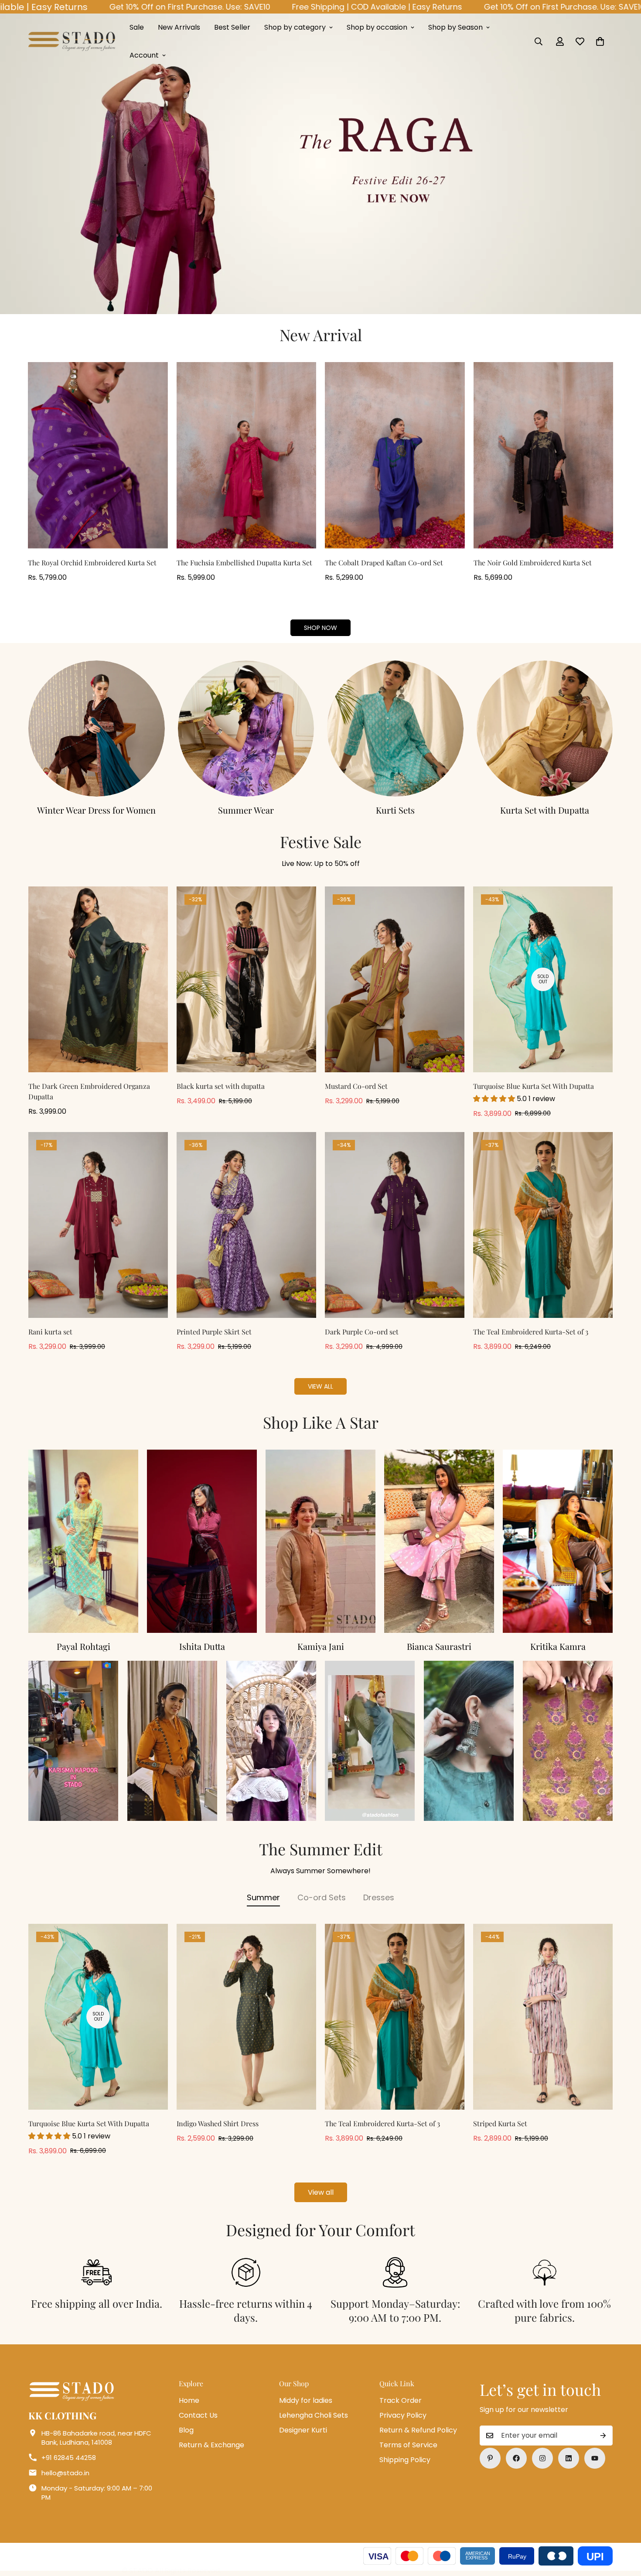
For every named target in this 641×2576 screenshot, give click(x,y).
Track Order (401, 2400)
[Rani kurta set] (98, 1225)
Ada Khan (84, 1646)
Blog (186, 2430)
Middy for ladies (306, 2400)
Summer (263, 1897)
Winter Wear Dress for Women (395, 810)
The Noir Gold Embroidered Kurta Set (533, 563)
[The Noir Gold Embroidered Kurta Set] (544, 455)
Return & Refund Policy (418, 2430)
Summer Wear (545, 810)
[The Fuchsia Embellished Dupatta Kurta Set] (247, 455)
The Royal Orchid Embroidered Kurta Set (92, 563)
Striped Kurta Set (500, 2123)
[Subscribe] (603, 2436)
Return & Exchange (211, 2445)
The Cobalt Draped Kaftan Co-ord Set (384, 563)
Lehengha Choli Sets (314, 2415)
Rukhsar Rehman (321, 1646)
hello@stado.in (65, 2473)
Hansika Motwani (202, 1646)
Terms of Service (408, 2445)
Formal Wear (97, 810)
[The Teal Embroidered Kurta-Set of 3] (543, 1225)
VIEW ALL (320, 1386)
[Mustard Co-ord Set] (395, 980)
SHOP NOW (320, 628)
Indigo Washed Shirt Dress (218, 2123)
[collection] (395, 729)
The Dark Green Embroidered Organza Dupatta (89, 1091)
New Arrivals (179, 27)
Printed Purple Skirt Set (214, 1332)
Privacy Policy (403, 2415)
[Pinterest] (490, 2458)
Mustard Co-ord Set (356, 1086)
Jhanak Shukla (439, 1646)
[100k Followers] (542, 2458)
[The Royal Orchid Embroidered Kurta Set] (98, 455)
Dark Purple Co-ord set (362, 1332)
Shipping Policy (405, 2460)
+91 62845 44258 (69, 2458)
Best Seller (232, 27)
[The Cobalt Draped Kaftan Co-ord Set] (395, 455)
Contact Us (198, 2415)
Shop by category (295, 27)
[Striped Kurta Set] (543, 2017)
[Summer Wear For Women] (545, 729)
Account (144, 55)
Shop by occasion (377, 27)
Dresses (379, 1897)
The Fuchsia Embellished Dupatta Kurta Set (244, 563)
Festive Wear (246, 810)
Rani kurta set (50, 1332)
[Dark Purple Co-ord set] (395, 1225)
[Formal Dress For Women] (97, 729)
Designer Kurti (303, 2430)
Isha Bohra (558, 1646)
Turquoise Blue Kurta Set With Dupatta (534, 1086)
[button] (600, 41)
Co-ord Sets (322, 1897)
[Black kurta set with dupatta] (246, 980)
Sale (137, 27)
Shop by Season (455, 27)
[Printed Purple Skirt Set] (246, 1225)
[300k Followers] (516, 2458)
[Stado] (72, 41)
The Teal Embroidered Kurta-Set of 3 (531, 1332)
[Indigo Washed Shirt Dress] (246, 2017)
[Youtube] (595, 2458)
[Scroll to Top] (624, 2528)
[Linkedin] (569, 2458)
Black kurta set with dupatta (221, 1086)
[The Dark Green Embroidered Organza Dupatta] (98, 980)
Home (189, 2400)
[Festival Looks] (246, 729)
